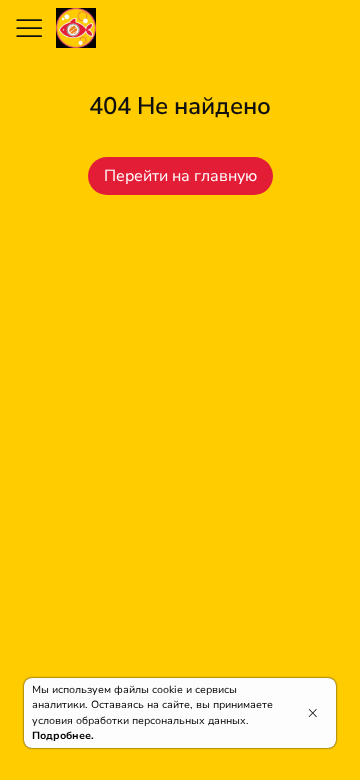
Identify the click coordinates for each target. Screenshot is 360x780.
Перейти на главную (180, 176)
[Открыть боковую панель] (28, 28)
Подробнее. (63, 735)
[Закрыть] (312, 713)
